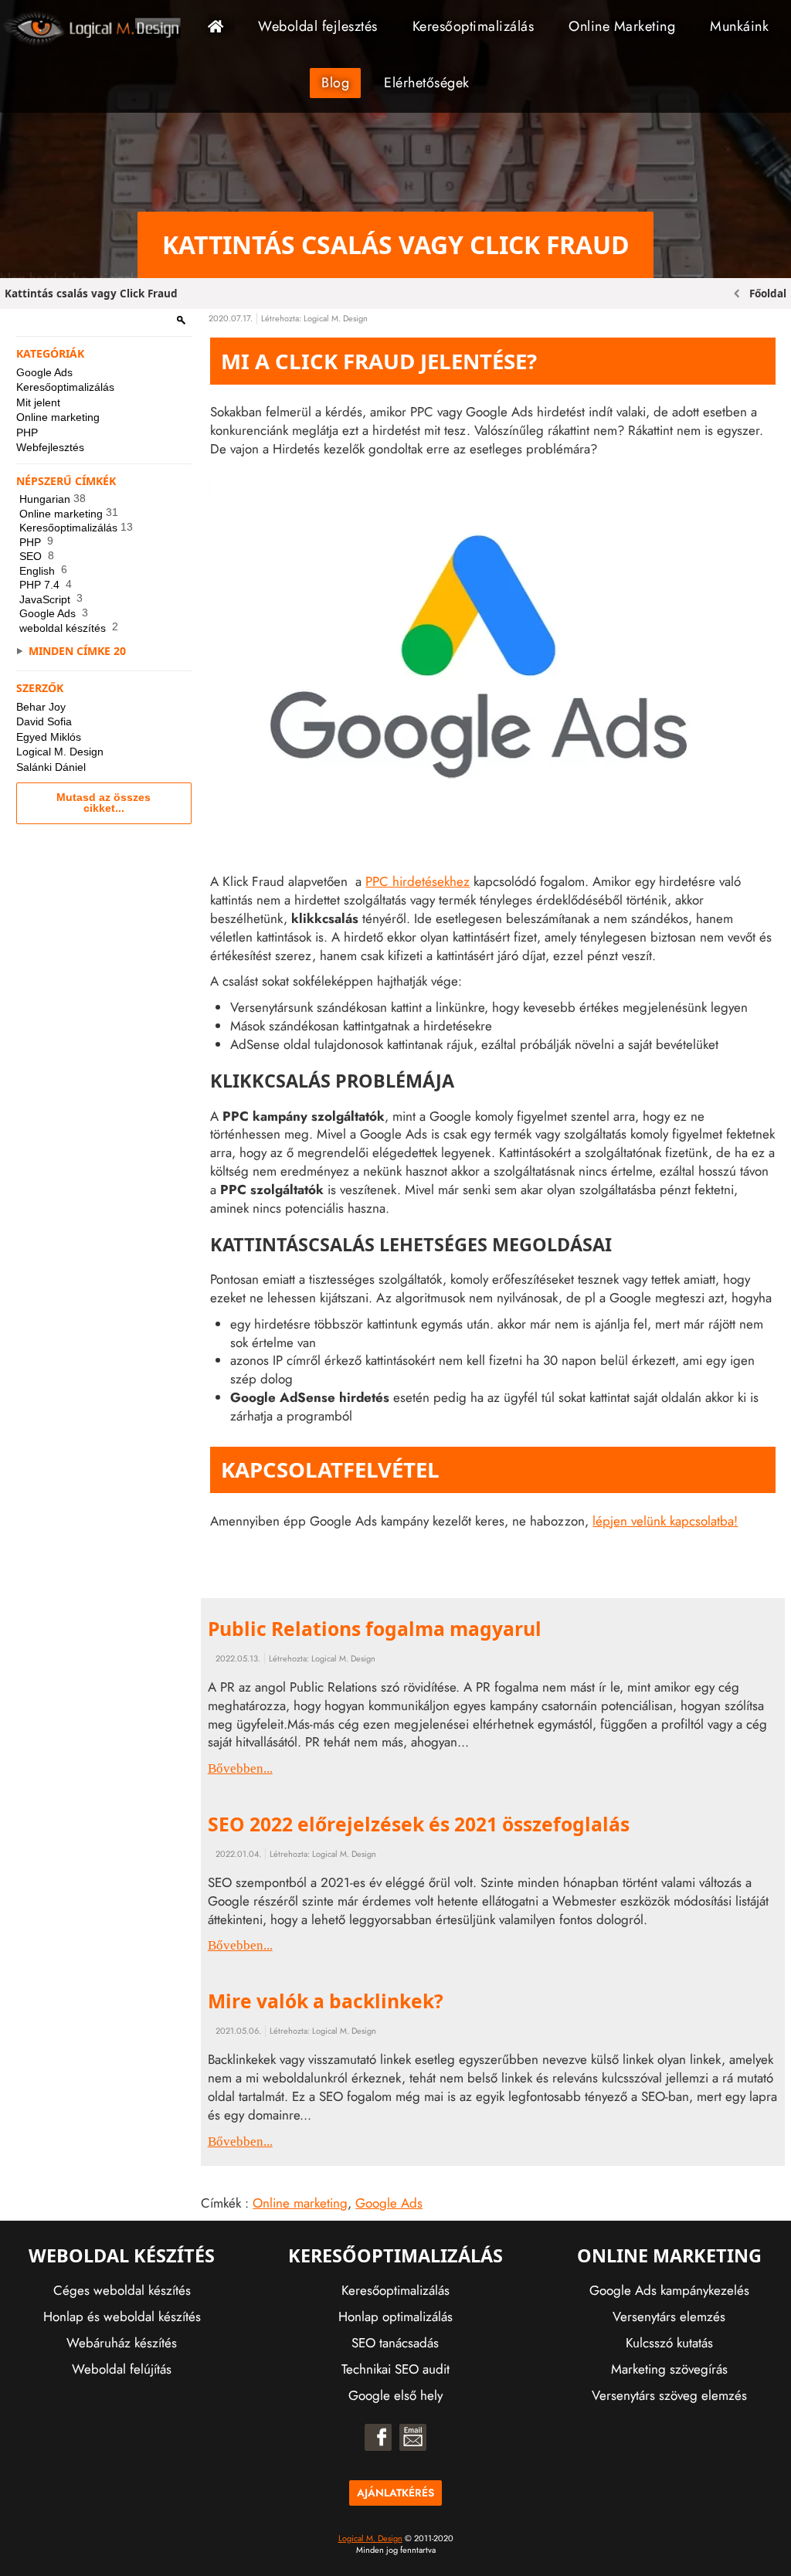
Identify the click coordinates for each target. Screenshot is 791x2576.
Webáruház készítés (122, 2343)
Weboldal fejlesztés (318, 26)
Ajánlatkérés (395, 2493)
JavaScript (51, 599)
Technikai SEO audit (395, 2369)
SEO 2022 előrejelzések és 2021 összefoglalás (419, 1824)
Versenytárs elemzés (669, 2316)
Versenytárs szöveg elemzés (669, 2395)
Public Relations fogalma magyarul (375, 1629)
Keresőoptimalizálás (474, 26)
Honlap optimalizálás (395, 2316)
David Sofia (44, 721)
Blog (335, 83)
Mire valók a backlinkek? (326, 2001)
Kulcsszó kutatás (669, 2343)
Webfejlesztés (50, 447)
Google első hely (395, 2395)
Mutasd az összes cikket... (104, 803)
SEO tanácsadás (395, 2343)
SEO (37, 556)
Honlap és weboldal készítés (122, 2316)
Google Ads (44, 372)
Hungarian (53, 499)
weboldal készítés (69, 628)
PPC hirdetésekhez (418, 881)
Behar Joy (41, 707)
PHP (27, 433)
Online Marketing (622, 26)
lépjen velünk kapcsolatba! (665, 1521)
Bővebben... (240, 1768)
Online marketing (58, 417)
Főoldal (221, 26)
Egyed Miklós (49, 737)
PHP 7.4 (46, 585)
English (43, 571)
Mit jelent (38, 402)
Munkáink (739, 26)
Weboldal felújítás (122, 2369)
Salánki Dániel (51, 767)
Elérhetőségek (427, 83)
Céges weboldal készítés (122, 2290)
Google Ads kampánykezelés (669, 2290)
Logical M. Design (60, 752)
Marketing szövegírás (669, 2369)
